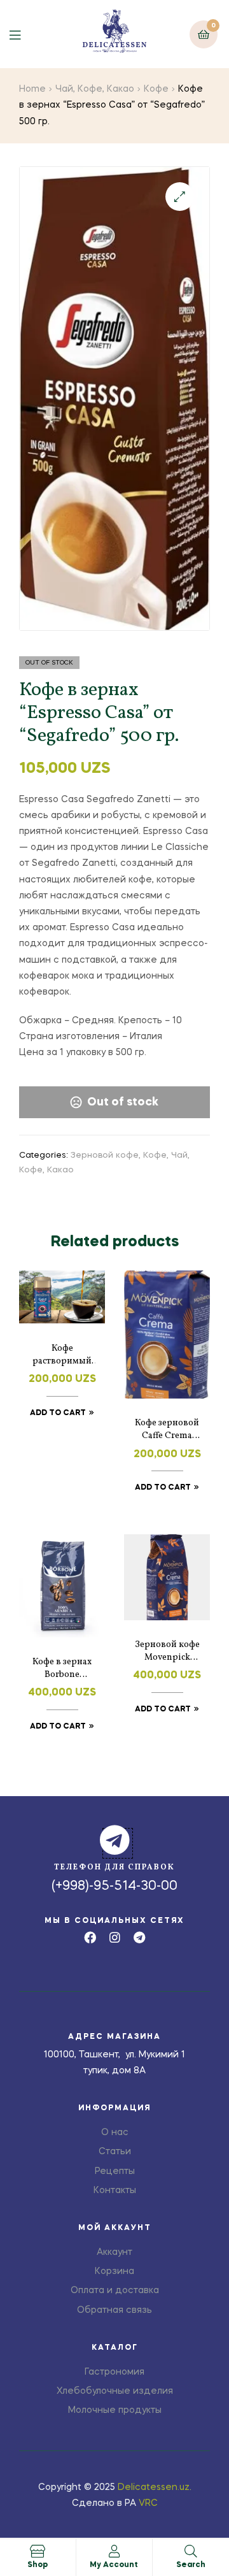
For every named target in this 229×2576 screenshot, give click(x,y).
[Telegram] (140, 1937)
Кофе (156, 89)
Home (32, 89)
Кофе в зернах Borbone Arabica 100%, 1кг (62, 1669)
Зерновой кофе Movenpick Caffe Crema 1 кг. (167, 1651)
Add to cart (58, 1413)
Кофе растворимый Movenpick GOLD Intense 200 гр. (62, 1355)
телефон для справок (114, 1867)
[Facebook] (90, 1937)
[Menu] (24, 34)
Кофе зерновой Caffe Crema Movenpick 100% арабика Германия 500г (167, 1430)
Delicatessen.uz (154, 2487)
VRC (148, 2503)
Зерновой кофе (105, 1155)
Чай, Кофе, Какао (95, 89)
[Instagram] (115, 1937)
